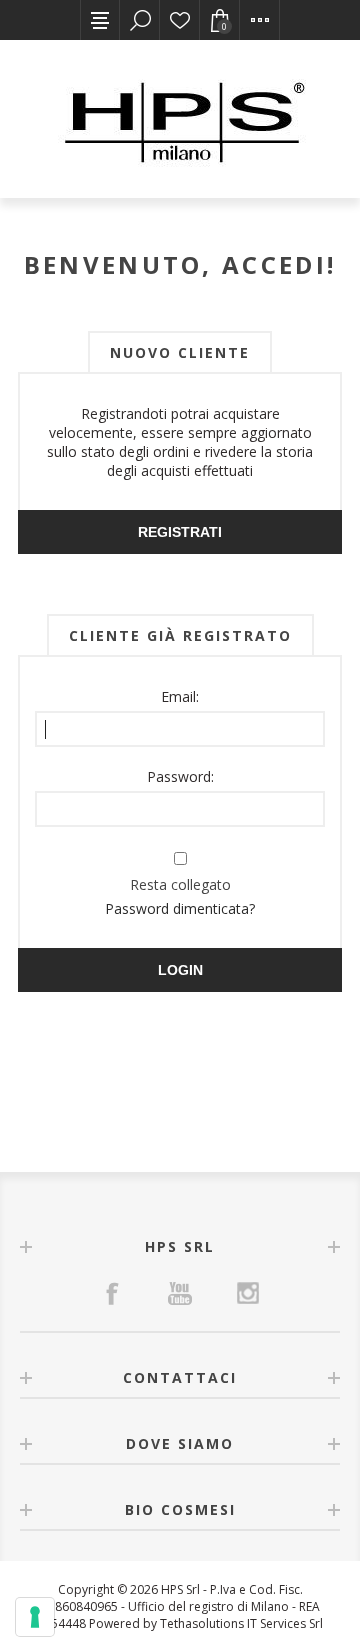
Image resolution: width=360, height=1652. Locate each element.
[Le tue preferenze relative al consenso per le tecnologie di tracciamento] (35, 1617)
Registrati (180, 532)
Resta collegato (180, 884)
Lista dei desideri (180, 20)
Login (180, 970)
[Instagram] (248, 1293)
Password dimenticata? (180, 908)
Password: (180, 776)
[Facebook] (112, 1293)
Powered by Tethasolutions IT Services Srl (206, 1623)
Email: (180, 696)
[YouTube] (180, 1293)
